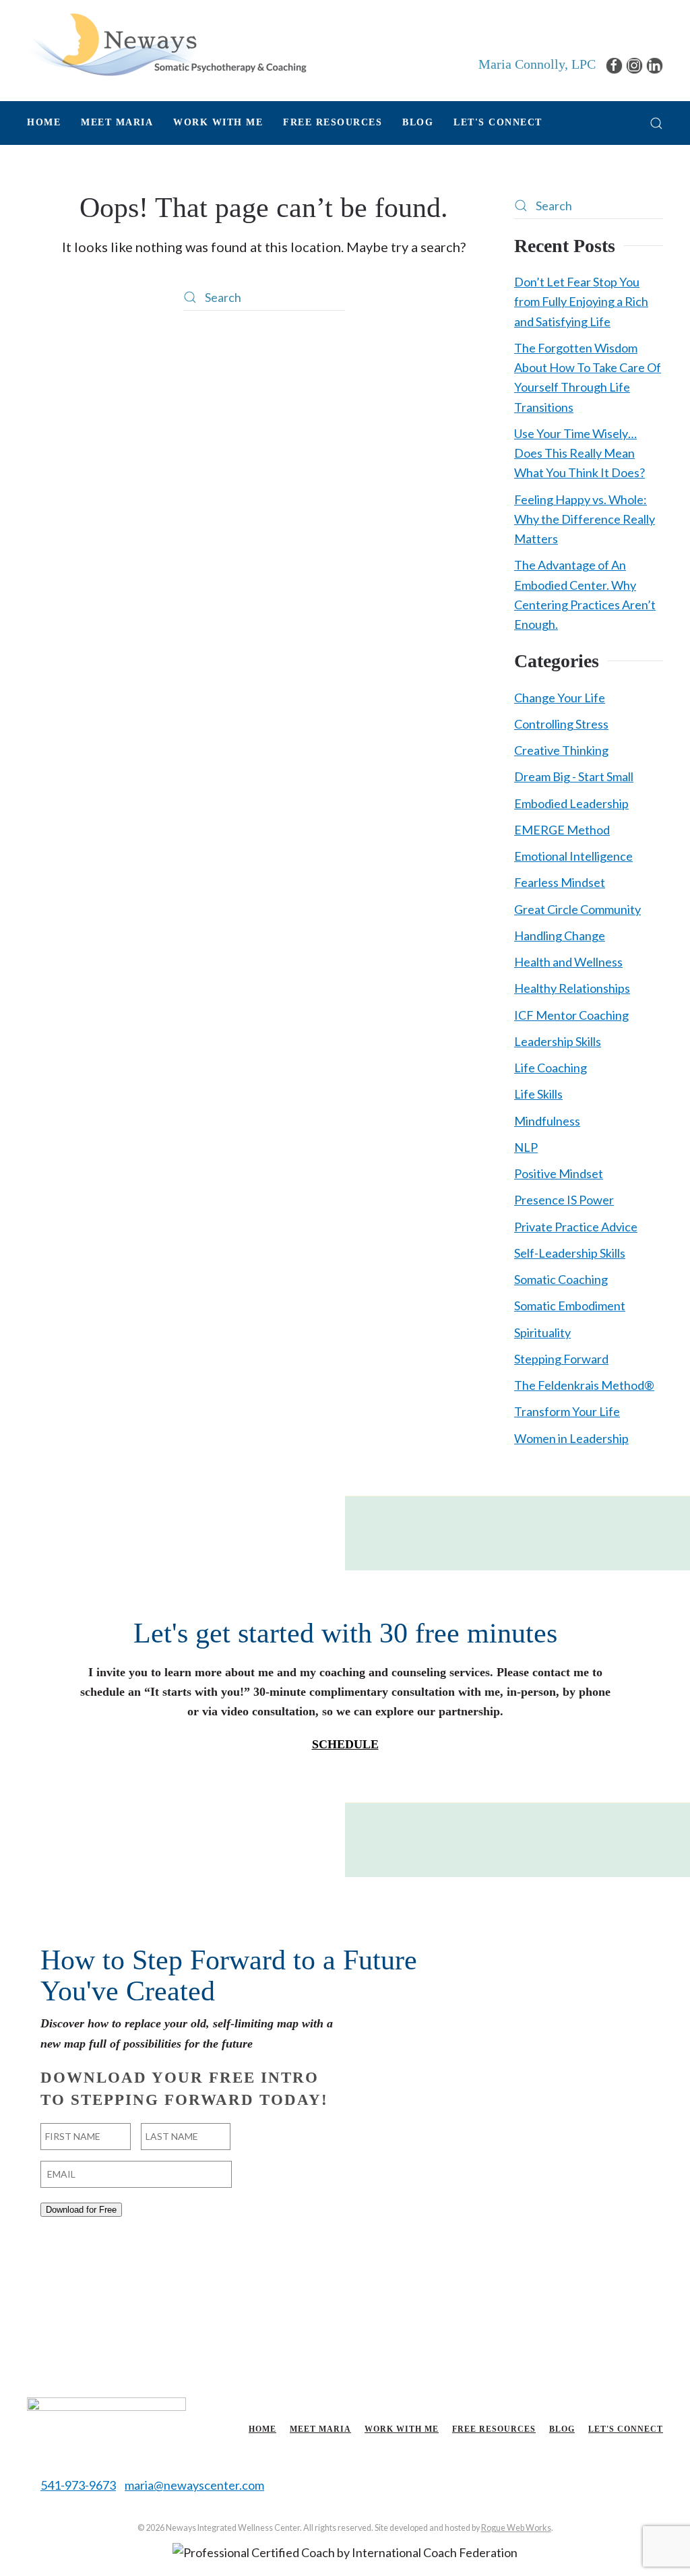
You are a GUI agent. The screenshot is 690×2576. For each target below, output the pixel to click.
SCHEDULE (345, 1744)
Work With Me (402, 2429)
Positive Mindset (559, 1173)
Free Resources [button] (333, 122)
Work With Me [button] (218, 122)
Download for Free (81, 2210)
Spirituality (542, 1332)
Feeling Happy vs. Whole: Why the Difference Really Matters (585, 519)
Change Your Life (560, 698)
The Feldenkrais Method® (584, 1385)
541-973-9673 (78, 2485)
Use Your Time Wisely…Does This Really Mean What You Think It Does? (579, 453)
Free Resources (494, 2429)
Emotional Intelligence (573, 856)
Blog (418, 122)
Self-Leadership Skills (570, 1253)
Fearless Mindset (560, 882)
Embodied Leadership (571, 803)
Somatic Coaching (561, 1279)
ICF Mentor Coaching (571, 1015)
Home (44, 122)
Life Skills (538, 1094)
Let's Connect (498, 122)
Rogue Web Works (516, 2528)
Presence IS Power (564, 1200)
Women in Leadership (571, 1438)
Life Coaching (551, 1068)
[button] (656, 123)
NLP (526, 1147)
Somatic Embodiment (570, 1306)
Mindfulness (547, 1121)
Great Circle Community (577, 909)
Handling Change (560, 936)
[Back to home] (167, 44)
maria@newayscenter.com (194, 2485)
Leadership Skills (558, 1041)
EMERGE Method (562, 830)
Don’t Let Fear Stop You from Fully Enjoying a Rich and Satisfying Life (581, 302)
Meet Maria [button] (117, 122)
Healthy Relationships (572, 988)
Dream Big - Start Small (574, 776)
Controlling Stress (561, 724)
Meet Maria (320, 2429)
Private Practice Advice (576, 1227)
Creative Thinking (561, 750)
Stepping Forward (561, 1359)
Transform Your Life (567, 1411)
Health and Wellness (568, 962)
